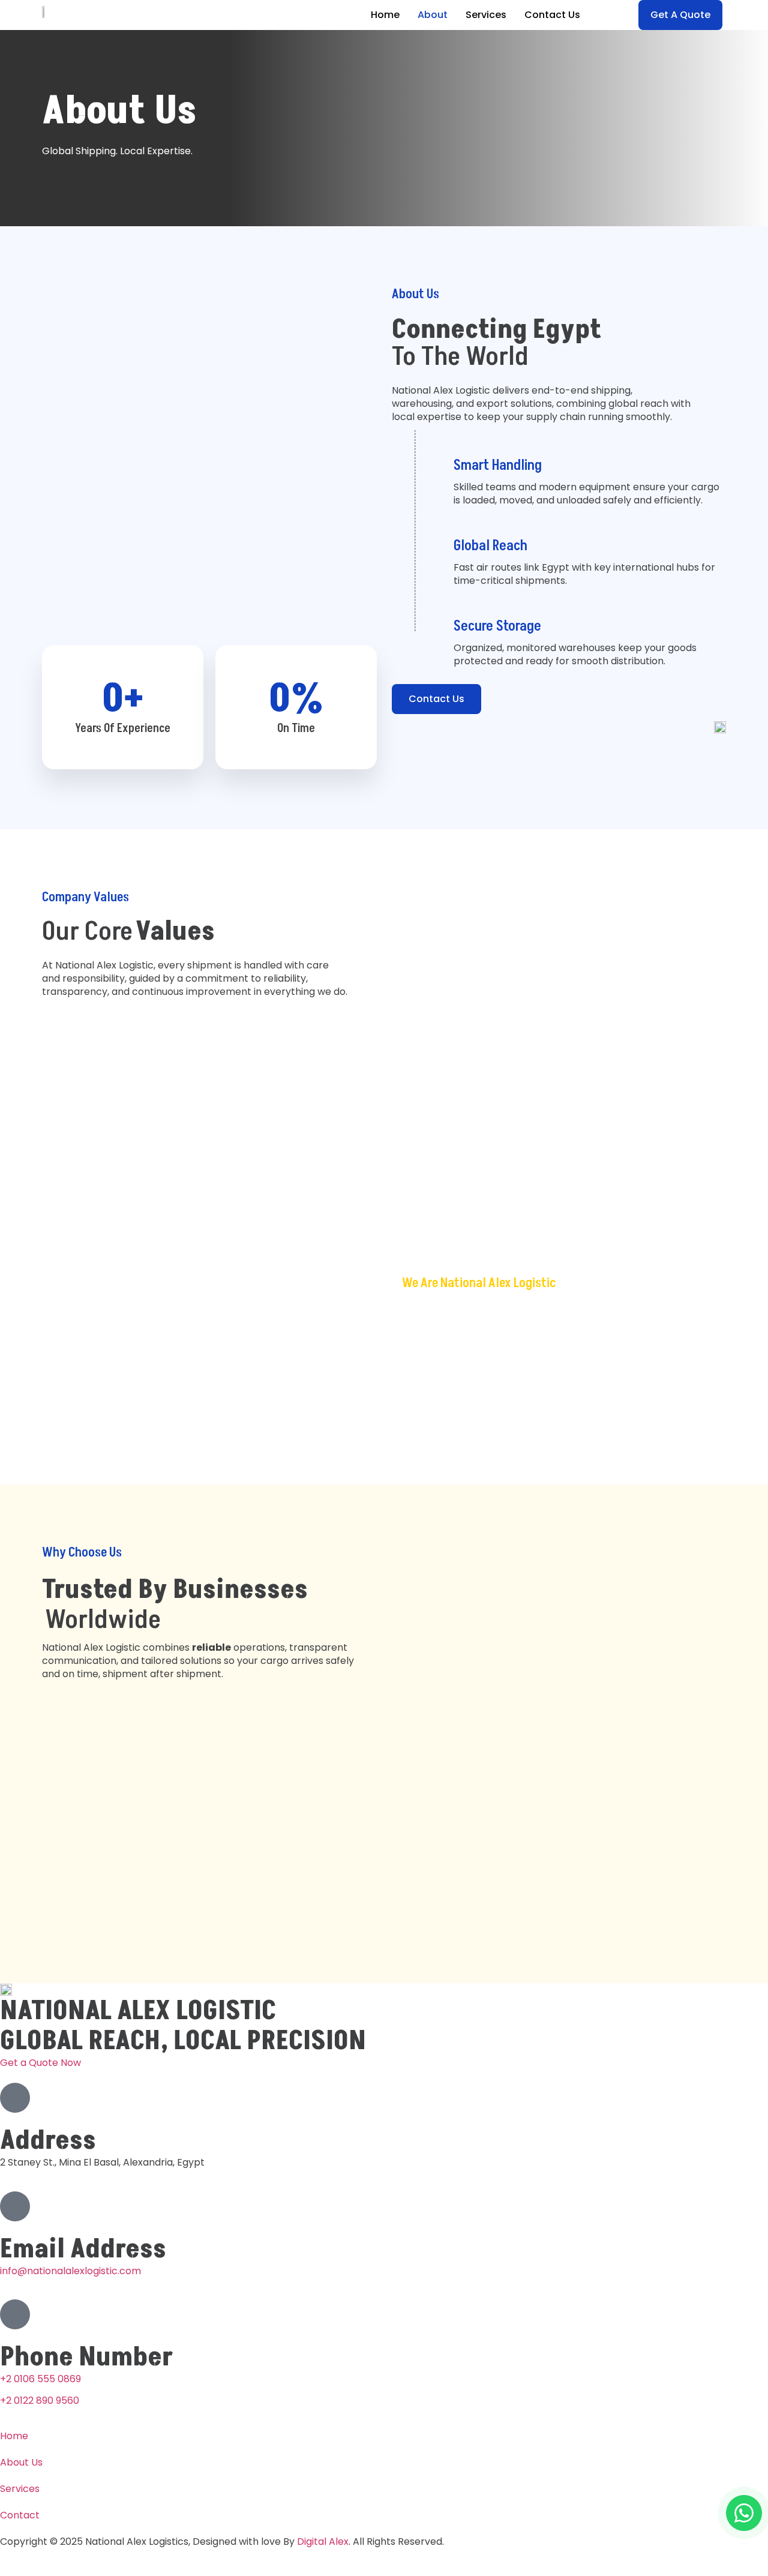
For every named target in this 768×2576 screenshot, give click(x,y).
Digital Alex (323, 2541)
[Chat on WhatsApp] (744, 2513)
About (433, 15)
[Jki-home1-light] (15, 2098)
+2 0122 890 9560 (40, 2400)
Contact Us (552, 15)
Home (385, 15)
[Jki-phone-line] (15, 2314)
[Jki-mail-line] (15, 2206)
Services (486, 15)
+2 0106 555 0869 (40, 2379)
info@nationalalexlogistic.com (70, 2271)
